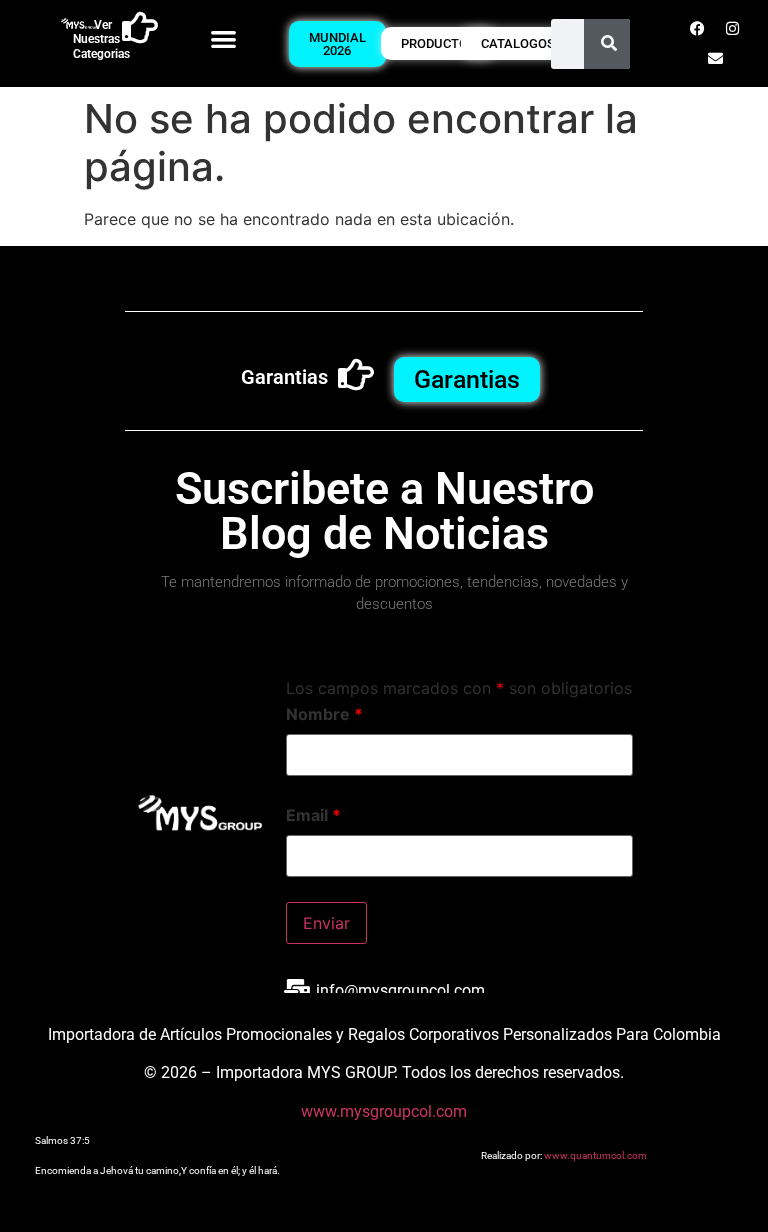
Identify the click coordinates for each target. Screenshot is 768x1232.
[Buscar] (609, 44)
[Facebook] (698, 29)
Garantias (284, 377)
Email (313, 815)
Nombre (324, 714)
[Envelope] (715, 59)
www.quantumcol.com (595, 1155)
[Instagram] (733, 29)
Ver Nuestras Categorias (101, 39)
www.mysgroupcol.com (384, 1111)
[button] (223, 38)
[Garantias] (356, 375)
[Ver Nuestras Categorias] (140, 28)
